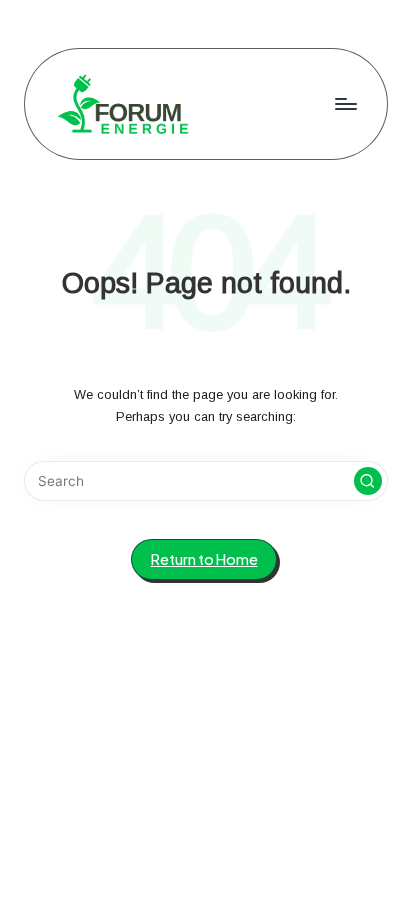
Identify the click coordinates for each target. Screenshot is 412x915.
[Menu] (345, 103)
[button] (368, 481)
